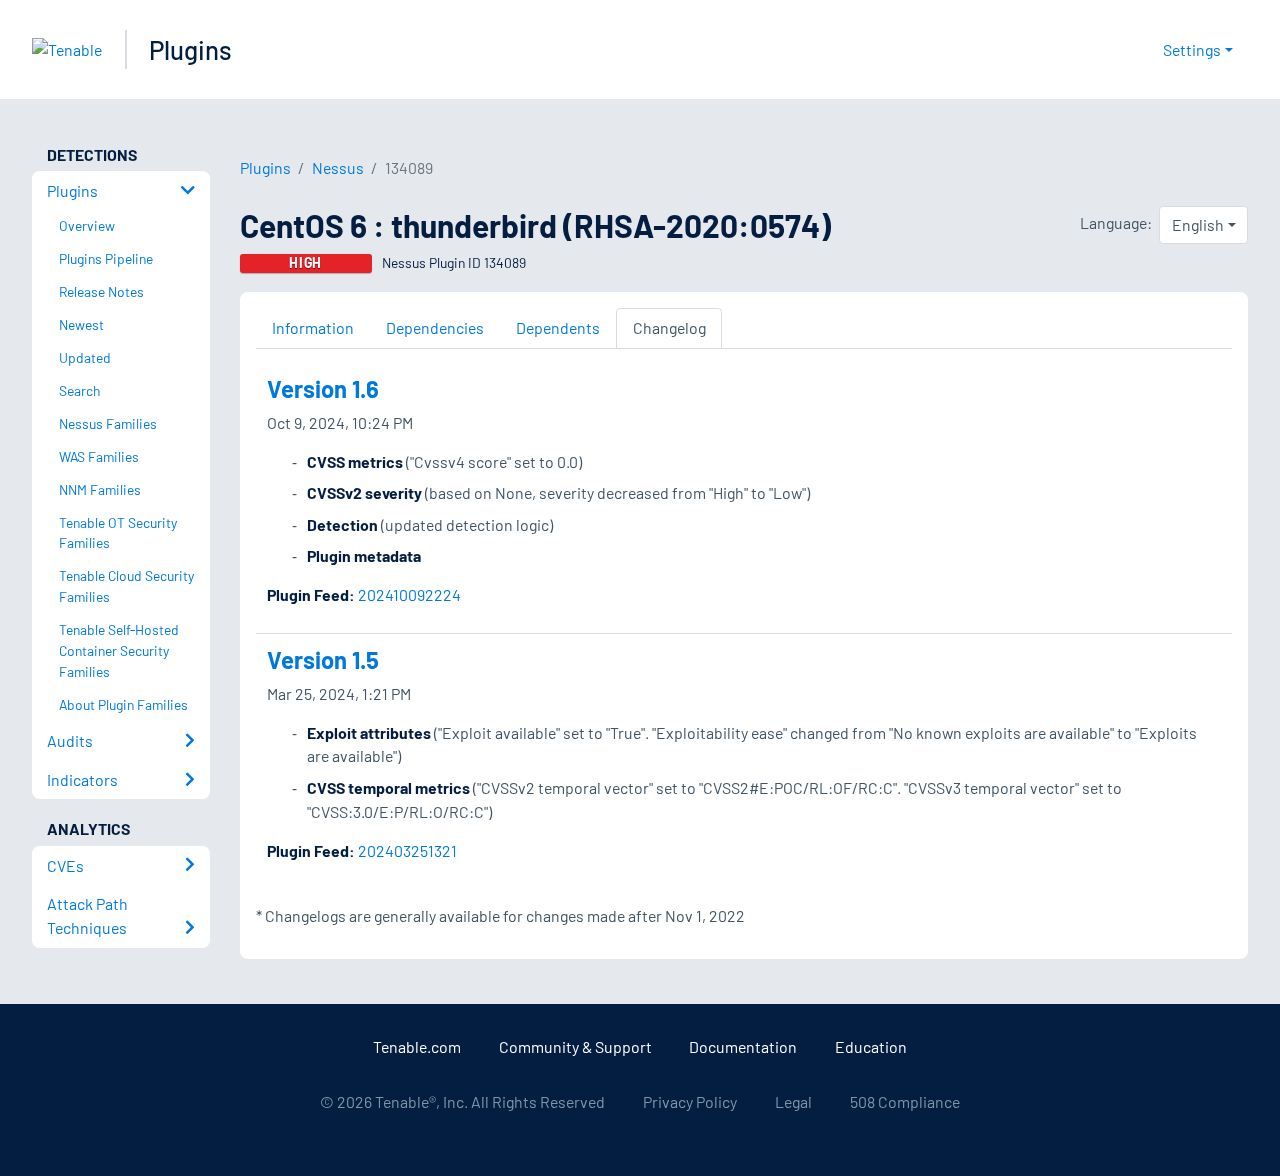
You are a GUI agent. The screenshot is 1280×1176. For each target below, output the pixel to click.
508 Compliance (905, 1101)
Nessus (338, 167)
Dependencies (435, 327)
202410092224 (409, 594)
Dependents (558, 327)
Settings (1192, 49)
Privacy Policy (690, 1101)
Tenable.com (417, 1046)
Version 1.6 (323, 388)
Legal (793, 1101)
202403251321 (407, 850)
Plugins (190, 49)
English (1198, 224)
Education (871, 1046)
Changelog (669, 327)
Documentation (743, 1046)
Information (313, 327)
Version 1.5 (323, 659)
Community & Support (575, 1046)
